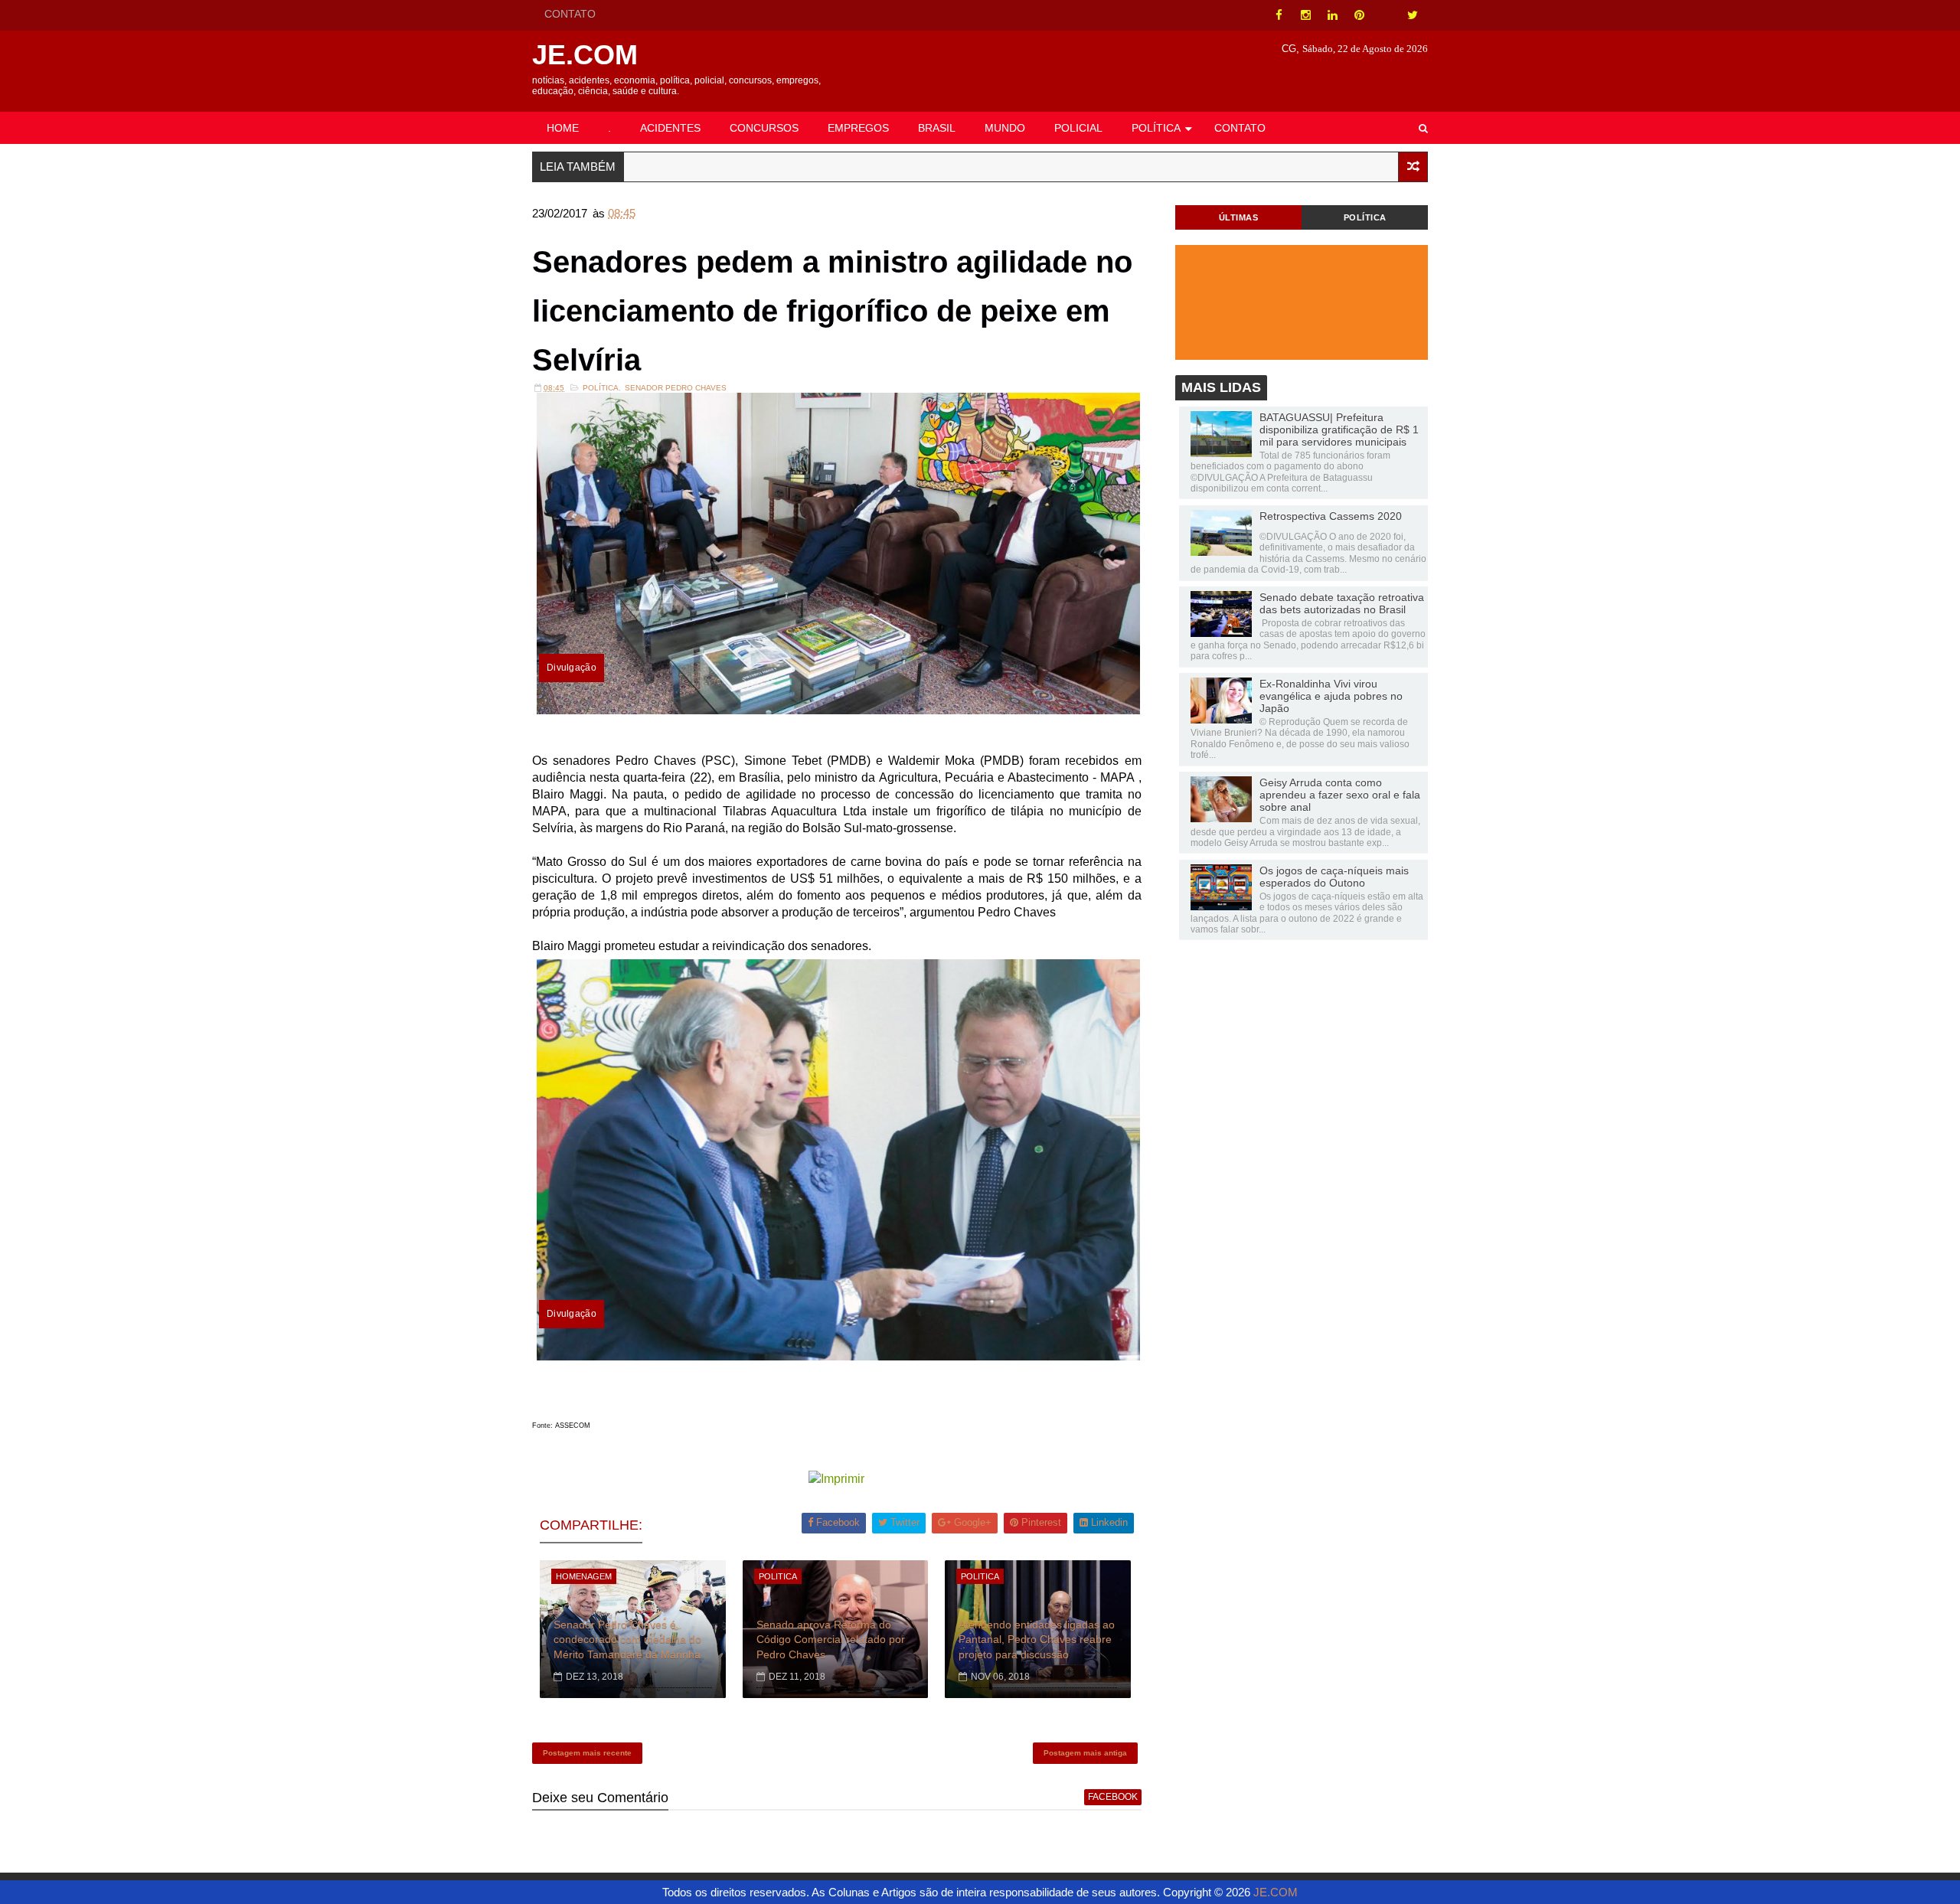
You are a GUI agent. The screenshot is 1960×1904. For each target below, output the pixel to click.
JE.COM (585, 55)
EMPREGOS (858, 128)
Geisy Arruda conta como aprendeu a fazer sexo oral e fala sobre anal (1340, 795)
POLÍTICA (1156, 128)
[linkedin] (1332, 15)
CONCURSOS (764, 128)
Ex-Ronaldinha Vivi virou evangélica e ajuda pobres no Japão (1331, 696)
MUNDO (1005, 128)
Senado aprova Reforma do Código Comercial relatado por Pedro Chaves (831, 1639)
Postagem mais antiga (1085, 1753)
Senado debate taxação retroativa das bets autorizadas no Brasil (1342, 603)
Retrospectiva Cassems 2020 (1331, 516)
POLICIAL (1078, 128)
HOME (563, 128)
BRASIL (937, 128)
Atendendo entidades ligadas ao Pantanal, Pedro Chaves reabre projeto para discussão (1037, 1639)
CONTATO (570, 14)
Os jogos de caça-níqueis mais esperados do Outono (1334, 877)
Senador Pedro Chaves (676, 388)
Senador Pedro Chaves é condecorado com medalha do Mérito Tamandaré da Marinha (627, 1639)
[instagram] (1305, 15)
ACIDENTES (670, 128)
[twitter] (1413, 15)
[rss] (1386, 15)
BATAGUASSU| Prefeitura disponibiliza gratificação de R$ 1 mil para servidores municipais (1339, 429)
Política (601, 388)
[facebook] (1279, 15)
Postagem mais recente (587, 1753)
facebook (1113, 1797)
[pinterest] (1359, 15)
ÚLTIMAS (1239, 217)
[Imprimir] (836, 1479)
